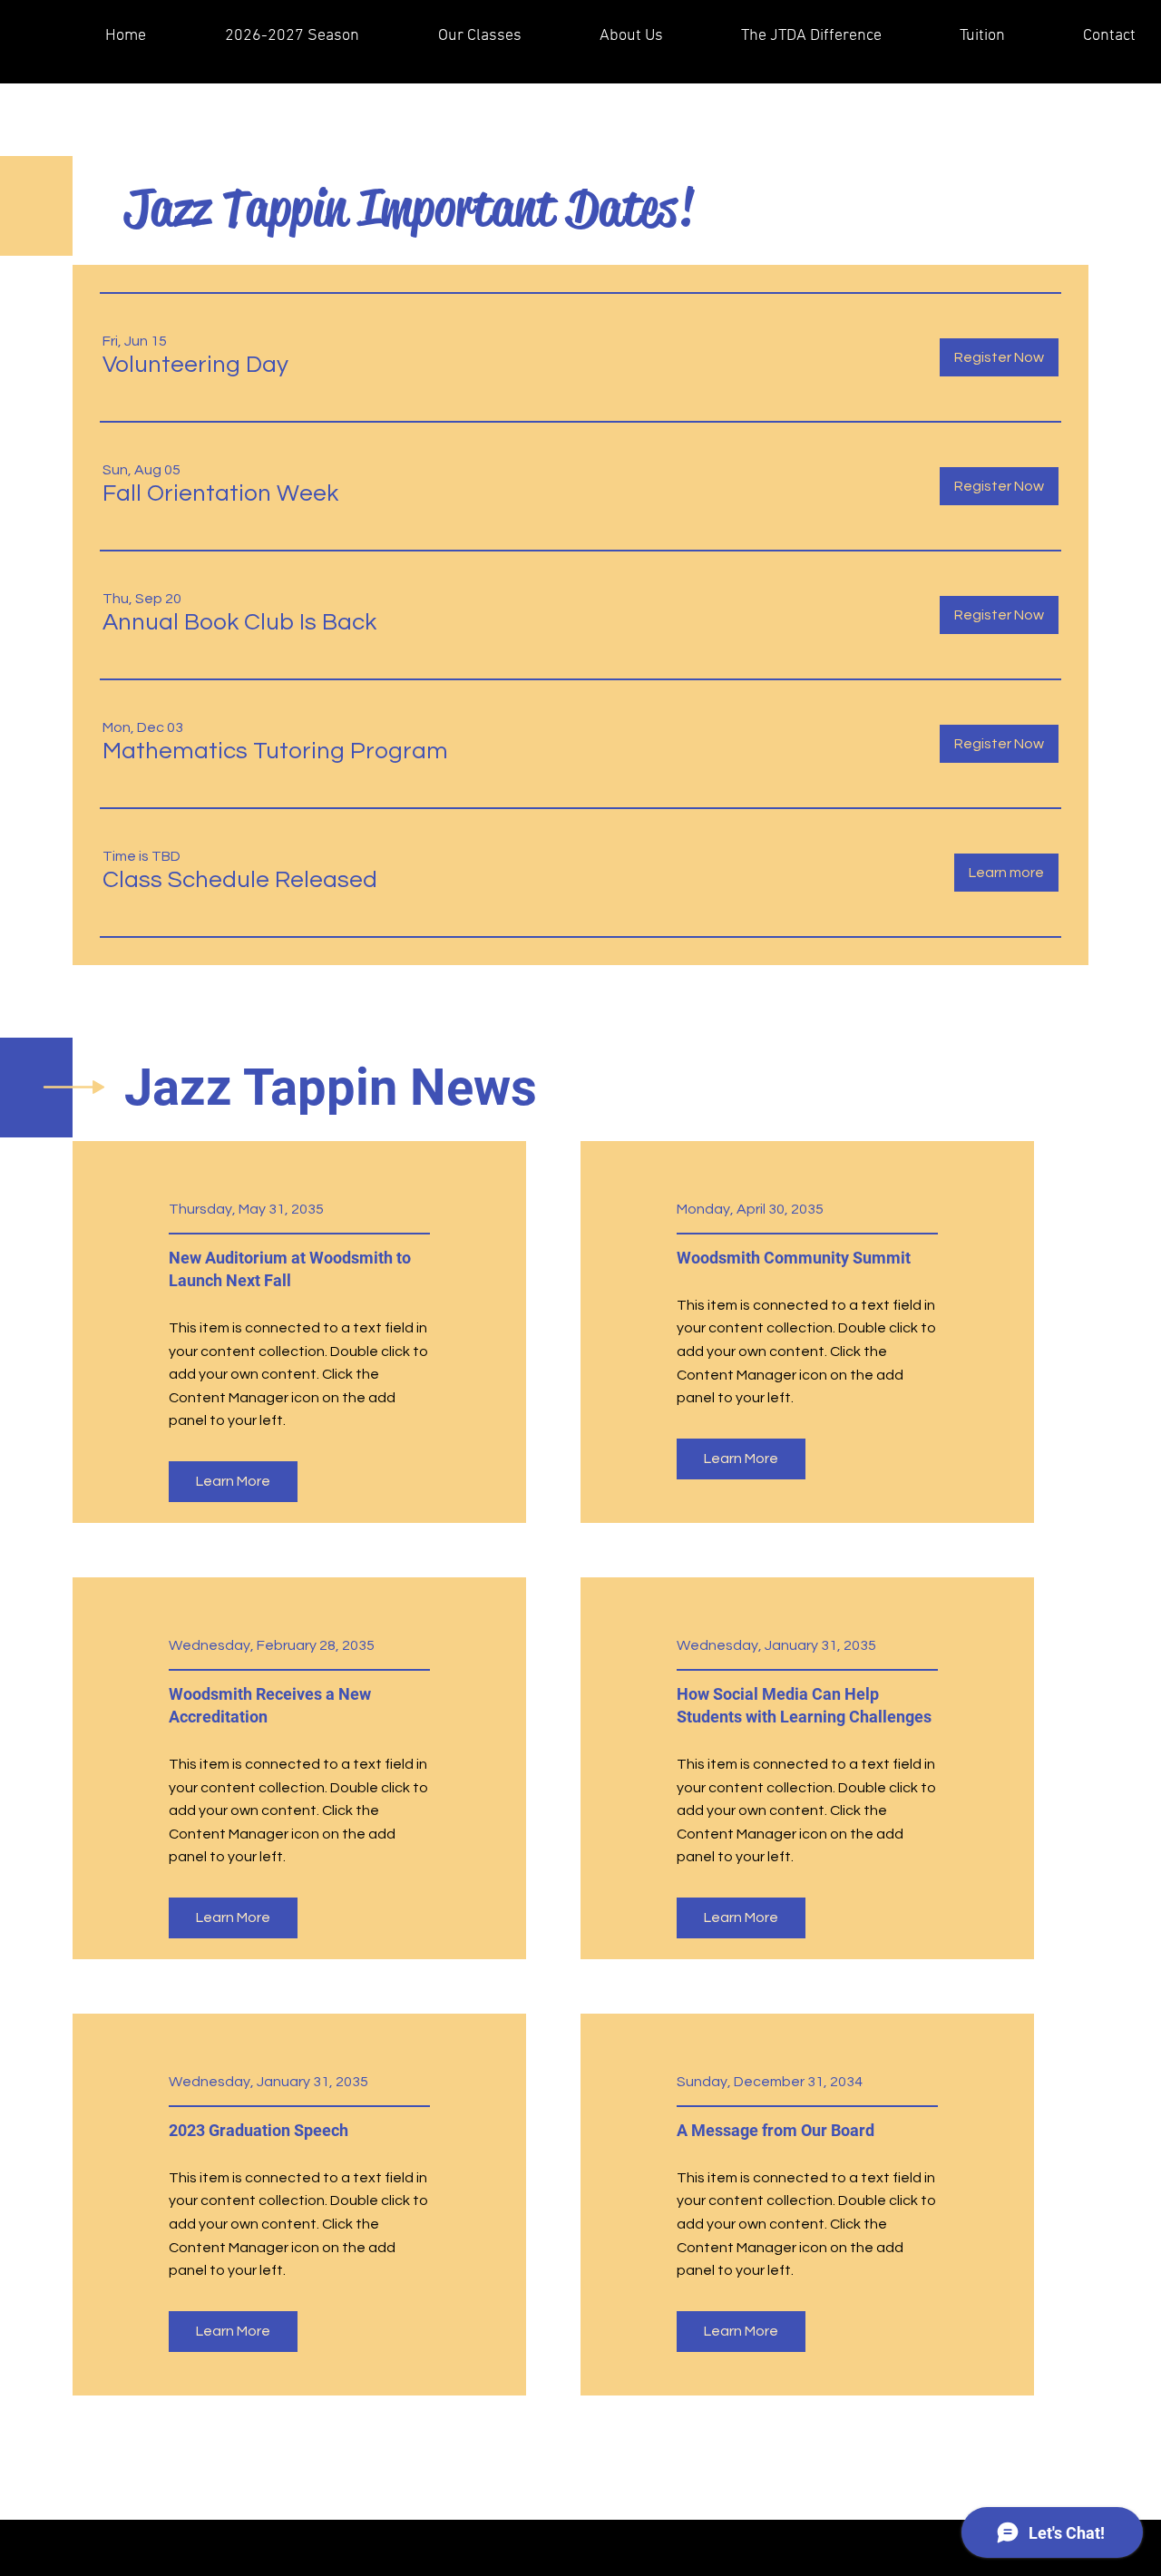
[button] (195, 365)
